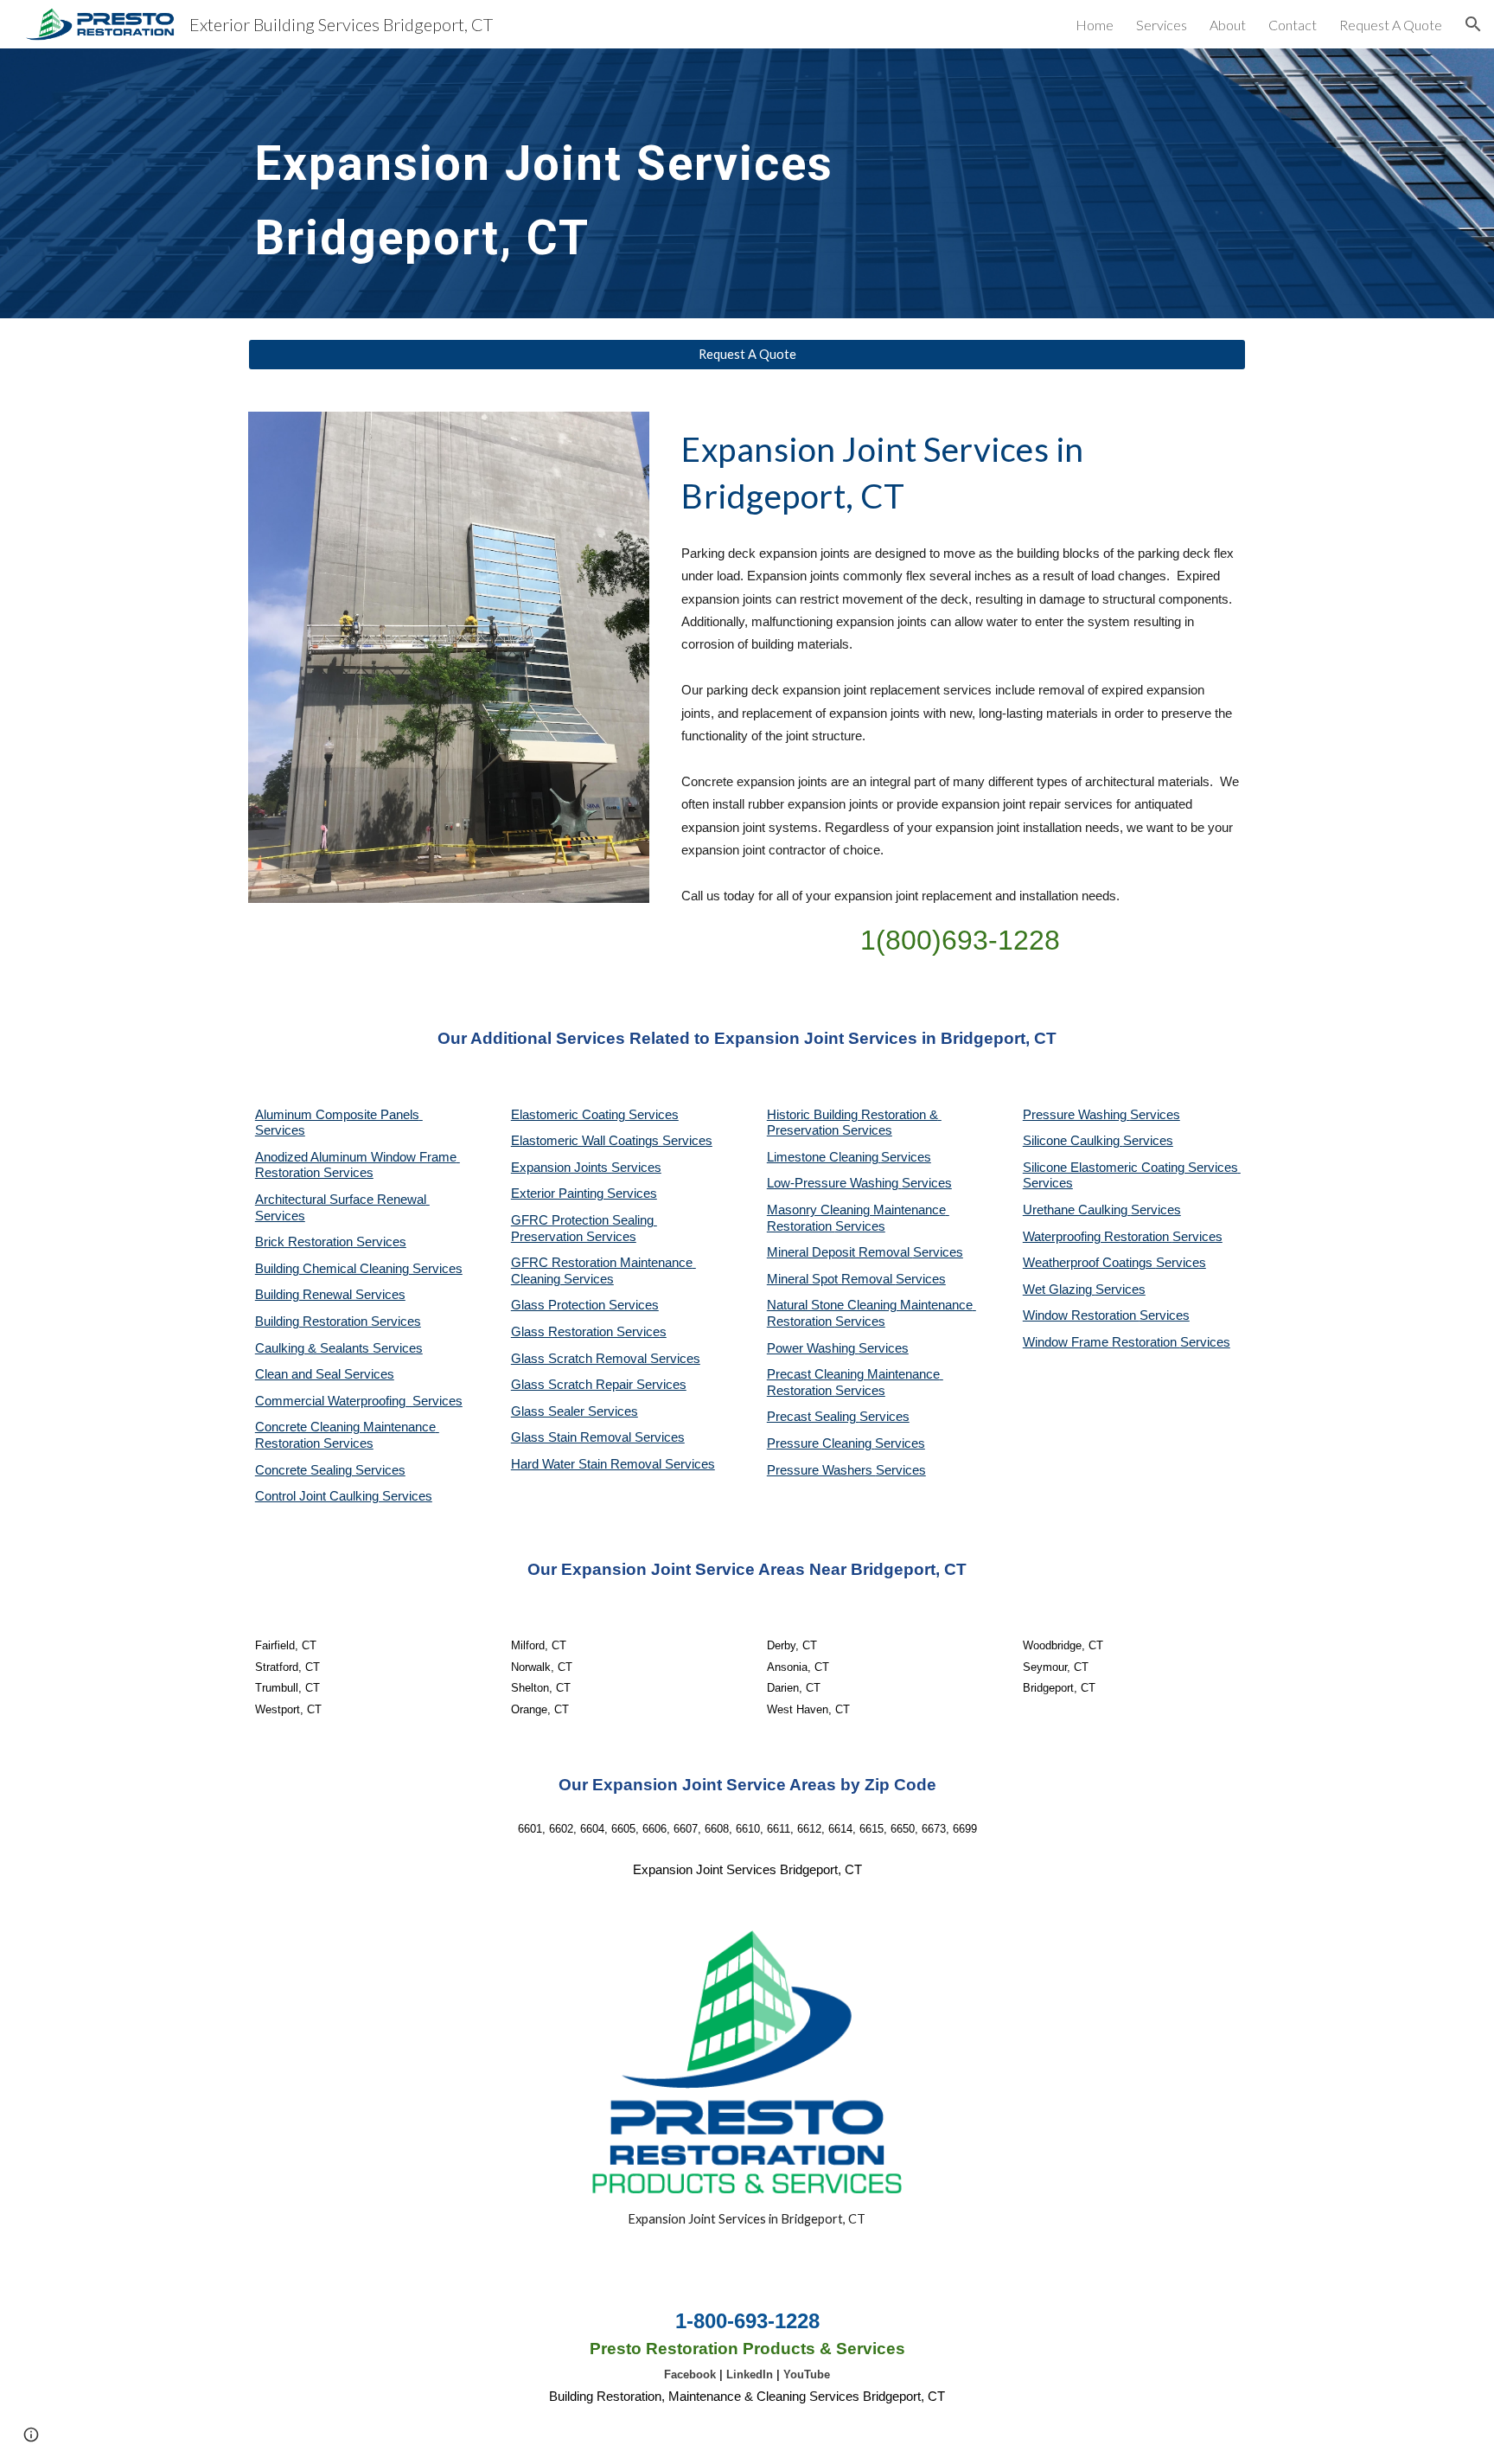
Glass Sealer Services (575, 1411)
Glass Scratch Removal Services (606, 1359)
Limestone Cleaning (823, 1157)
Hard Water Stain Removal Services (613, 1464)
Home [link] (1095, 25)
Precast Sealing (813, 1417)
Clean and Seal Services (325, 1374)
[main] (577, 183)
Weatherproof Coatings (1089, 1263)
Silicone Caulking (1073, 1141)
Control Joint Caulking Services (344, 1496)
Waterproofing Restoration (1098, 1237)
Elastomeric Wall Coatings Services (612, 1141)
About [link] (1228, 25)
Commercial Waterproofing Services (359, 1401)
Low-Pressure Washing (834, 1183)
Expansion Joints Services (586, 1168)
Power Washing (813, 1348)
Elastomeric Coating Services (595, 1115)
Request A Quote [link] (1391, 25)
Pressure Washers (821, 1470)
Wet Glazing (1059, 1290)
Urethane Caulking (1077, 1210)
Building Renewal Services (330, 1295)
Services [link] (1162, 25)
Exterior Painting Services (584, 1194)
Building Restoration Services (338, 1322)
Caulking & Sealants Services (339, 1348)
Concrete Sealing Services (330, 1470)
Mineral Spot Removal (831, 1279)
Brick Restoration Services (331, 1242)
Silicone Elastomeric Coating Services (1130, 1168)
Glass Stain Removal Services (598, 1437)
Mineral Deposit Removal (840, 1252)
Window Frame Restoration (1101, 1342)
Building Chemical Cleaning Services (359, 1269)
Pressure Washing (1076, 1115)
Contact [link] (1293, 25)
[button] (1473, 24)
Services (906, 1157)
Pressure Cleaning (821, 1443)
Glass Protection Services (585, 1305)
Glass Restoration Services (589, 1332)
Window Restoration (1081, 1315)
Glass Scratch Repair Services (599, 1385)
